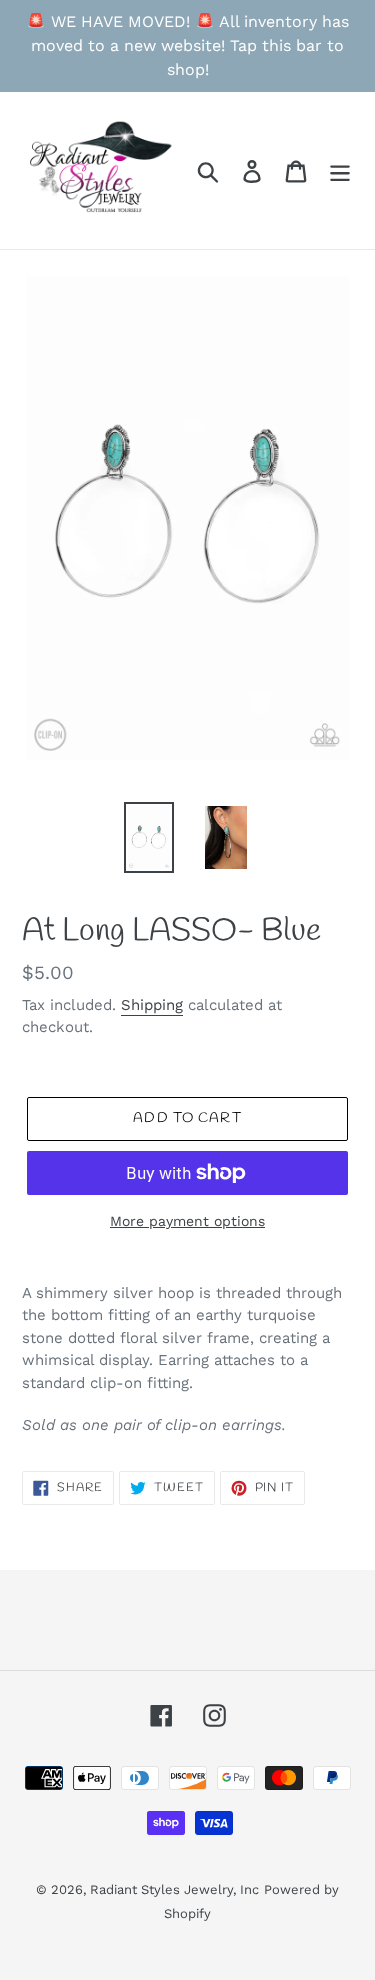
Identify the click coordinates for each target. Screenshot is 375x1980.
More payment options (187, 1221)
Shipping (152, 1005)
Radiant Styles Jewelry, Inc (174, 1889)
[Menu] (340, 170)
